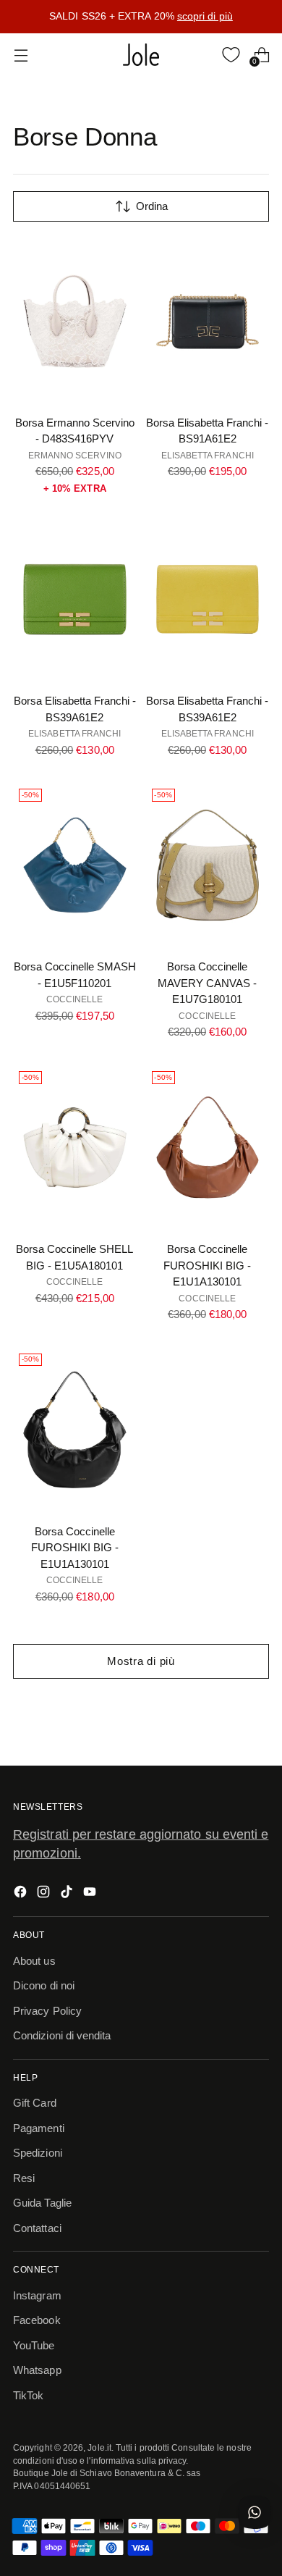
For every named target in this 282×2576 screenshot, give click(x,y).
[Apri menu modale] (21, 55)
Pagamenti (39, 2128)
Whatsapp (37, 2370)
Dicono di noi (44, 1985)
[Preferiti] (231, 55)
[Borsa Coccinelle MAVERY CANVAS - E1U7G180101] (208, 865)
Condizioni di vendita (62, 2035)
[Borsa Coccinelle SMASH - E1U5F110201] (75, 865)
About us (34, 1961)
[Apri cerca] (201, 55)
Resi (24, 2178)
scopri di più (205, 16)
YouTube (34, 2345)
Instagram (37, 2295)
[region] (141, 17)
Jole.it (99, 2447)
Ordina (152, 206)
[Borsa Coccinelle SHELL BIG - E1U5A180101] (75, 1148)
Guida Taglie (42, 2203)
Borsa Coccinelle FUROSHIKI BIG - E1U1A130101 (207, 1265)
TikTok (28, 2395)
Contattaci (37, 2228)
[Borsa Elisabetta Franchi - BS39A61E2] (75, 599)
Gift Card (35, 2103)
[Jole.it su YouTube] (91, 1894)
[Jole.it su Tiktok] (68, 1894)
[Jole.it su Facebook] (22, 1894)
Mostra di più (141, 1661)
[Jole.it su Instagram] (45, 1894)
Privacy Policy (47, 2011)
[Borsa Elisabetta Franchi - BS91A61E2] (208, 321)
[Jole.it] (141, 55)
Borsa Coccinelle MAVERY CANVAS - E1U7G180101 (207, 983)
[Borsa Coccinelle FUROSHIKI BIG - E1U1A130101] (208, 1148)
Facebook (37, 2320)
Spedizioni (38, 2153)
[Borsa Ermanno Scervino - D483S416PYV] (75, 321)
